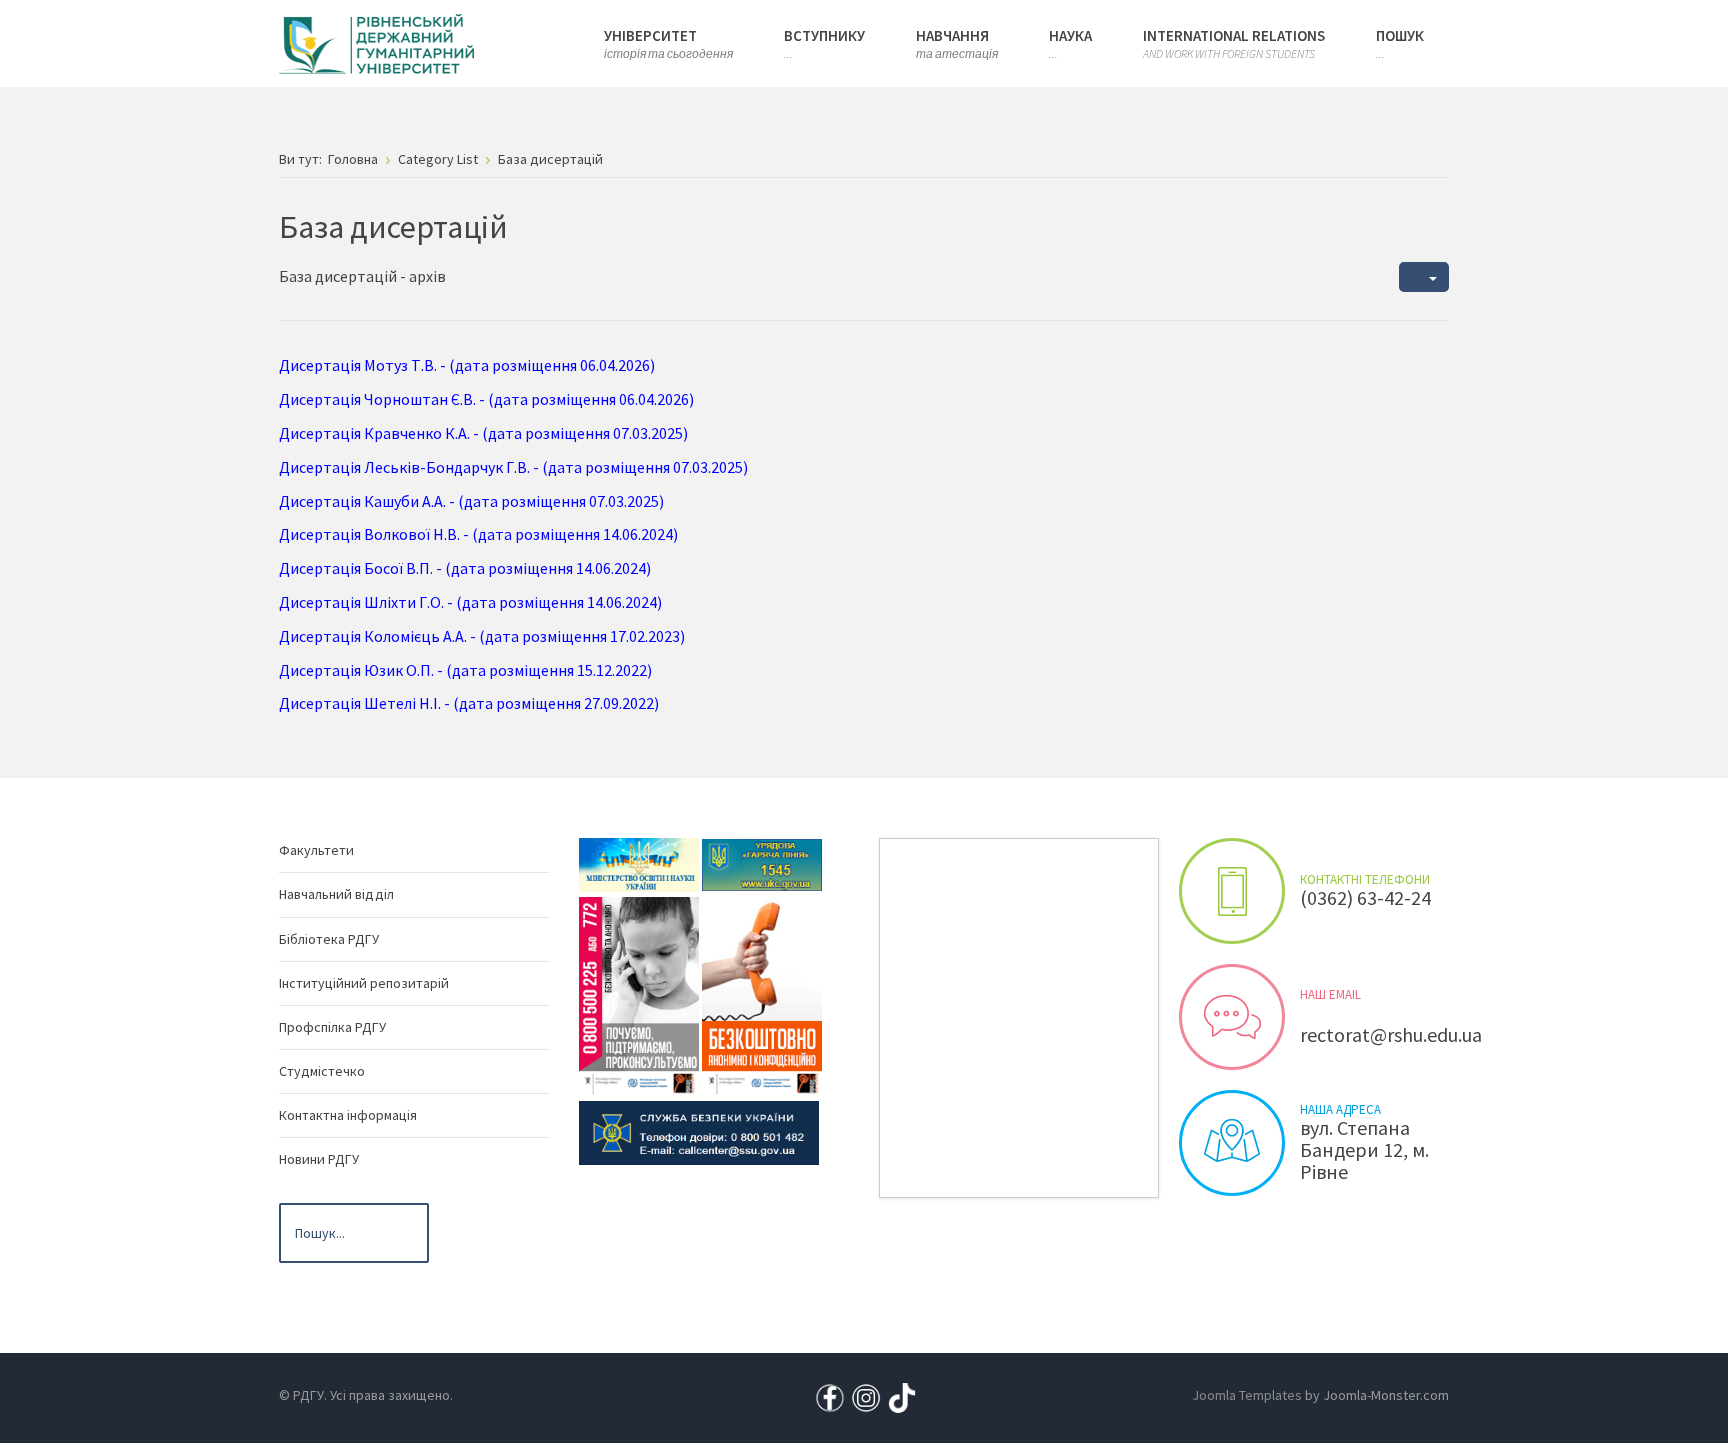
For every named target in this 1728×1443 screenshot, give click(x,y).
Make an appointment (1232, 891)
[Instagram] (866, 1396)
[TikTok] (902, 1396)
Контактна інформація (348, 1115)
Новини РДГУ (319, 1159)
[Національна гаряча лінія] (762, 995)
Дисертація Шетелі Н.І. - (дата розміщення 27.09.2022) (469, 703)
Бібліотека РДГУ (329, 939)
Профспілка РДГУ (332, 1027)
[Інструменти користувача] (1424, 277)
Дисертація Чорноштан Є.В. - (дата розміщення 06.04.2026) (486, 399)
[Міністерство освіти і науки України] (639, 864)
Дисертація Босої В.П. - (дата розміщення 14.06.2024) (465, 568)
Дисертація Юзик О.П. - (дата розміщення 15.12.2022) (465, 670)
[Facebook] (830, 1396)
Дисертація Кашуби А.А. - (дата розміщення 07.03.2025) (471, 501)
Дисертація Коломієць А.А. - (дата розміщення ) (482, 636)
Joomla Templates (1247, 1395)
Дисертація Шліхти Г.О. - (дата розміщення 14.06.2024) (470, 602)
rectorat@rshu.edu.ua (1391, 1034)
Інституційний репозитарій (364, 983)
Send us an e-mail (1232, 1017)
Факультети (316, 850)
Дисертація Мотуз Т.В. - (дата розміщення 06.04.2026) (467, 365)
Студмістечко (322, 1071)
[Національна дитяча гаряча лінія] (639, 995)
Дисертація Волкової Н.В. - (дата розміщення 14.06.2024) (478, 534)
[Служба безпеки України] (699, 1132)
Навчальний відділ (336, 894)
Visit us (1232, 1143)
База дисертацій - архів (362, 276)
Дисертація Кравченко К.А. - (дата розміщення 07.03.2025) (483, 433)
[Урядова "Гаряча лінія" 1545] (762, 864)
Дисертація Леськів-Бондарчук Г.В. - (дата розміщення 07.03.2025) (513, 467)
